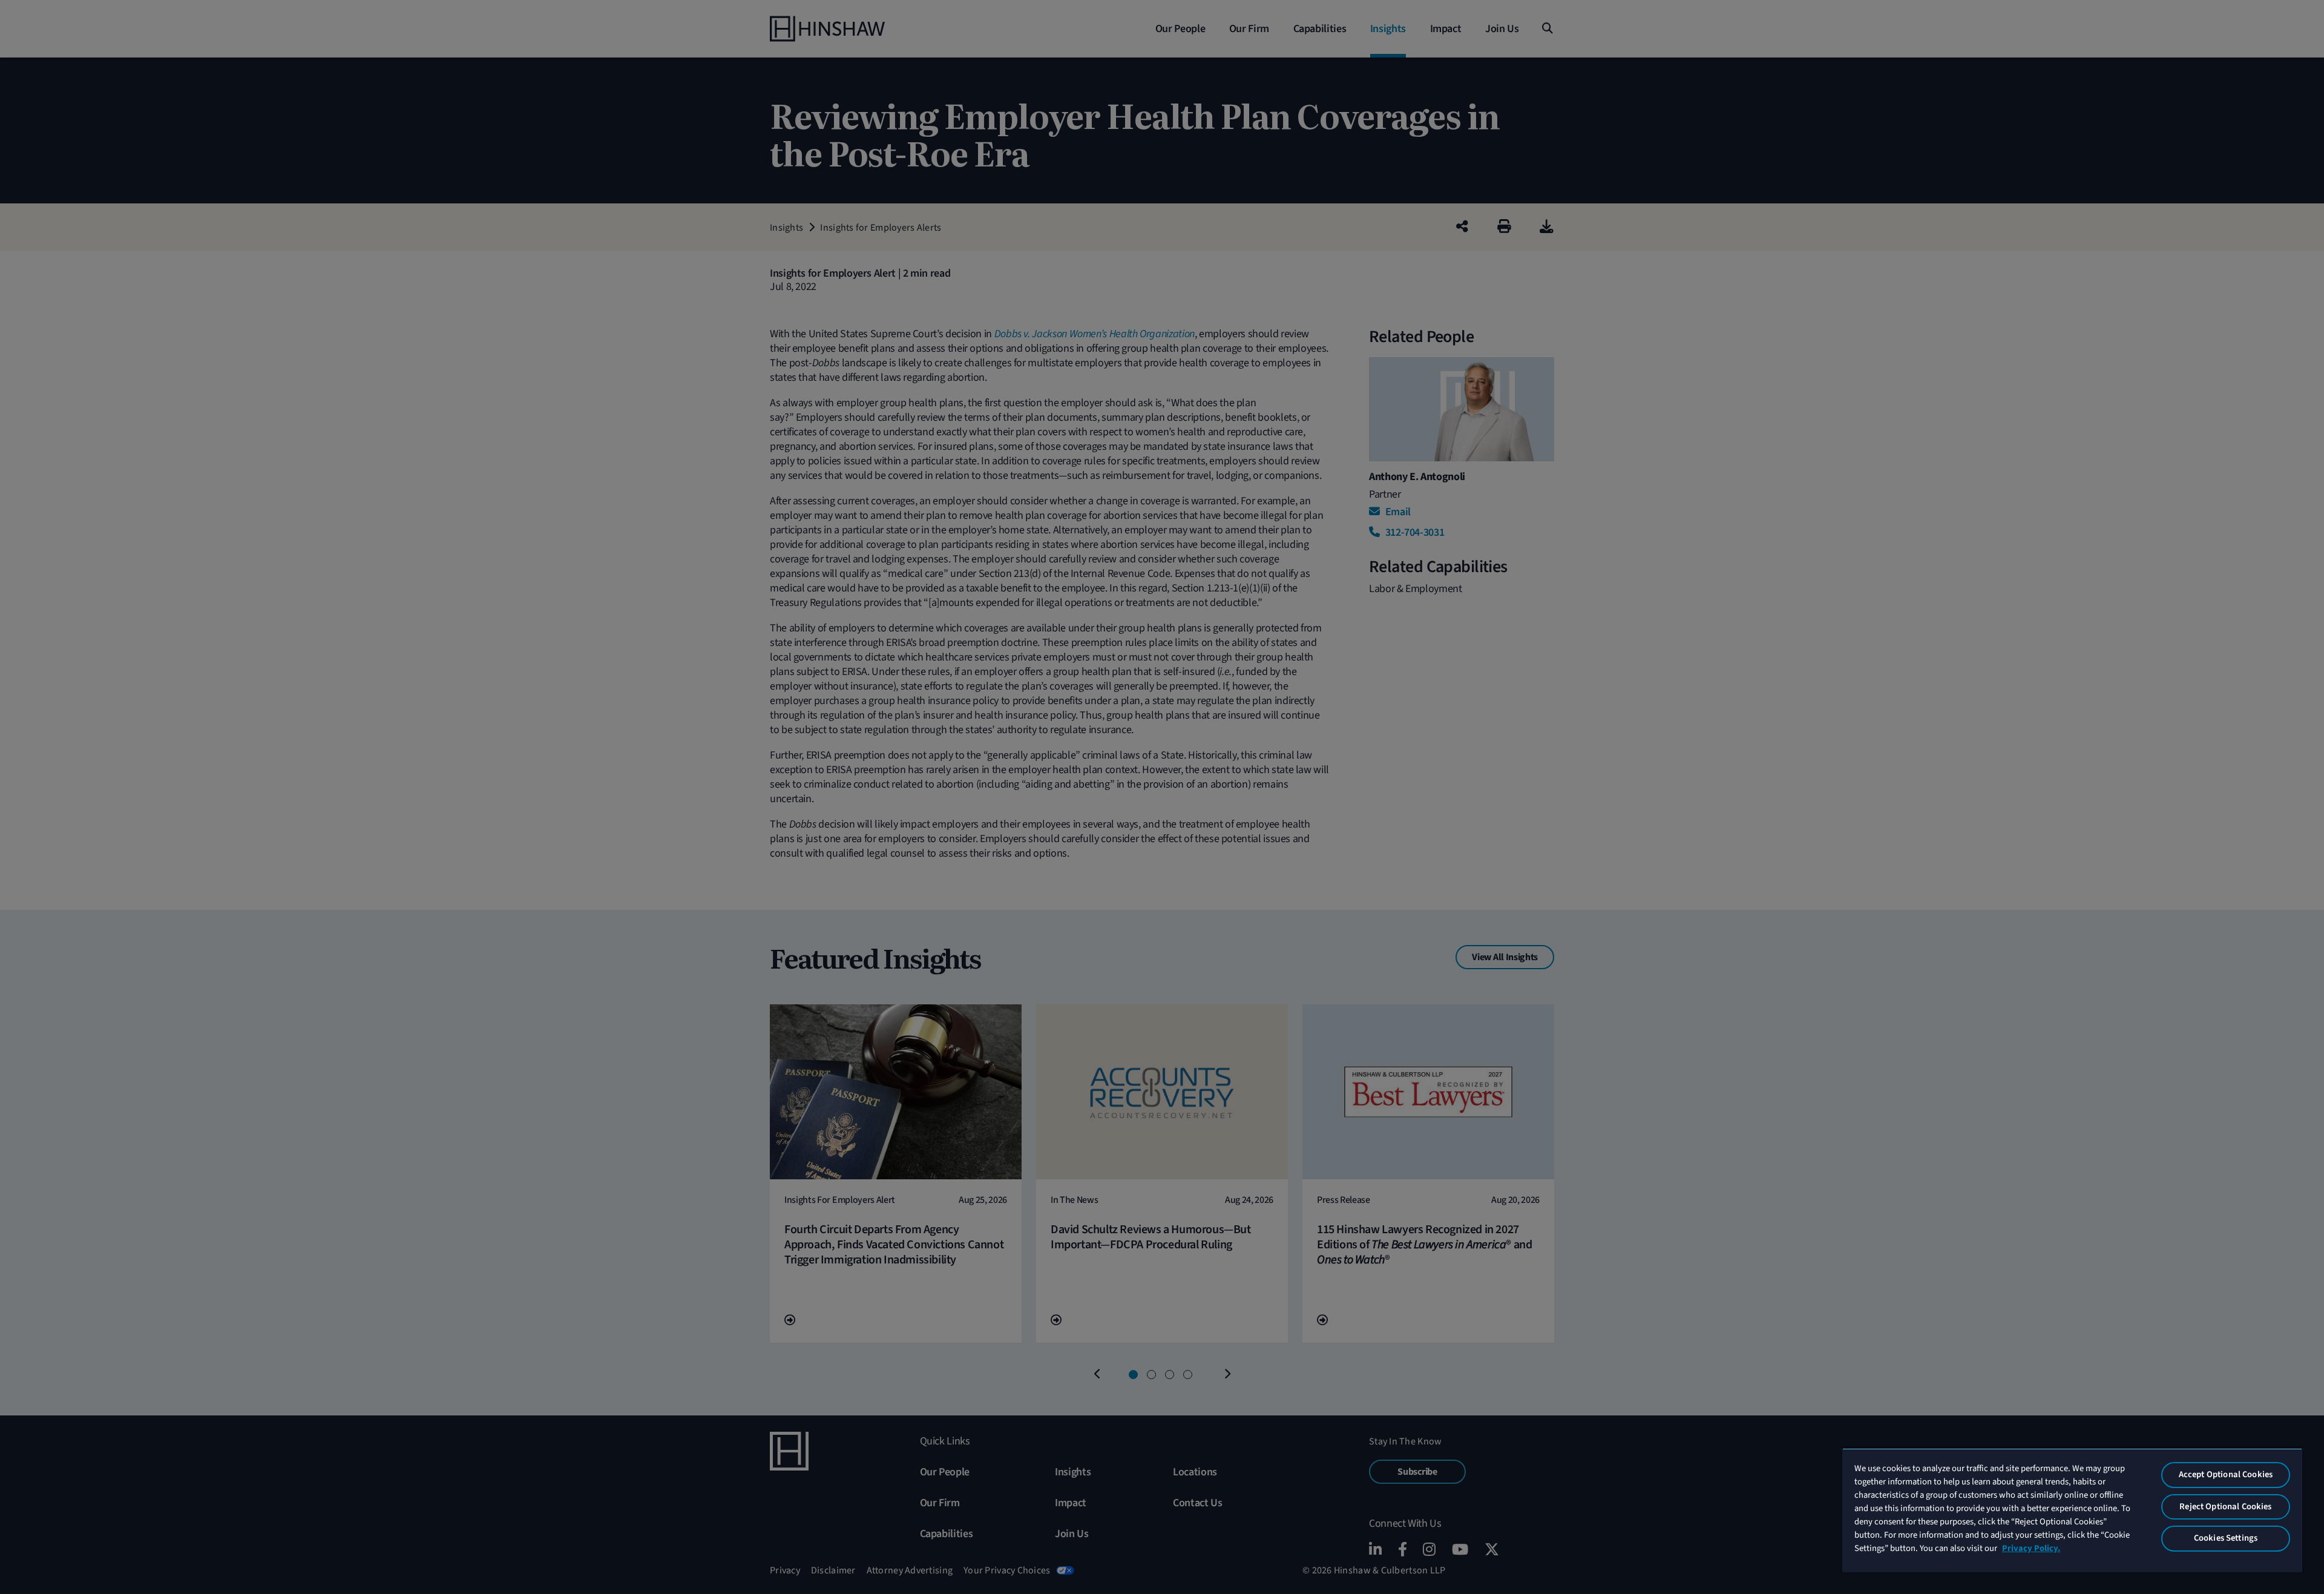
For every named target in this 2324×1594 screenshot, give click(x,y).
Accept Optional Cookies (2226, 1474)
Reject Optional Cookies (2225, 1507)
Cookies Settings (2226, 1538)
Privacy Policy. (2031, 1548)
